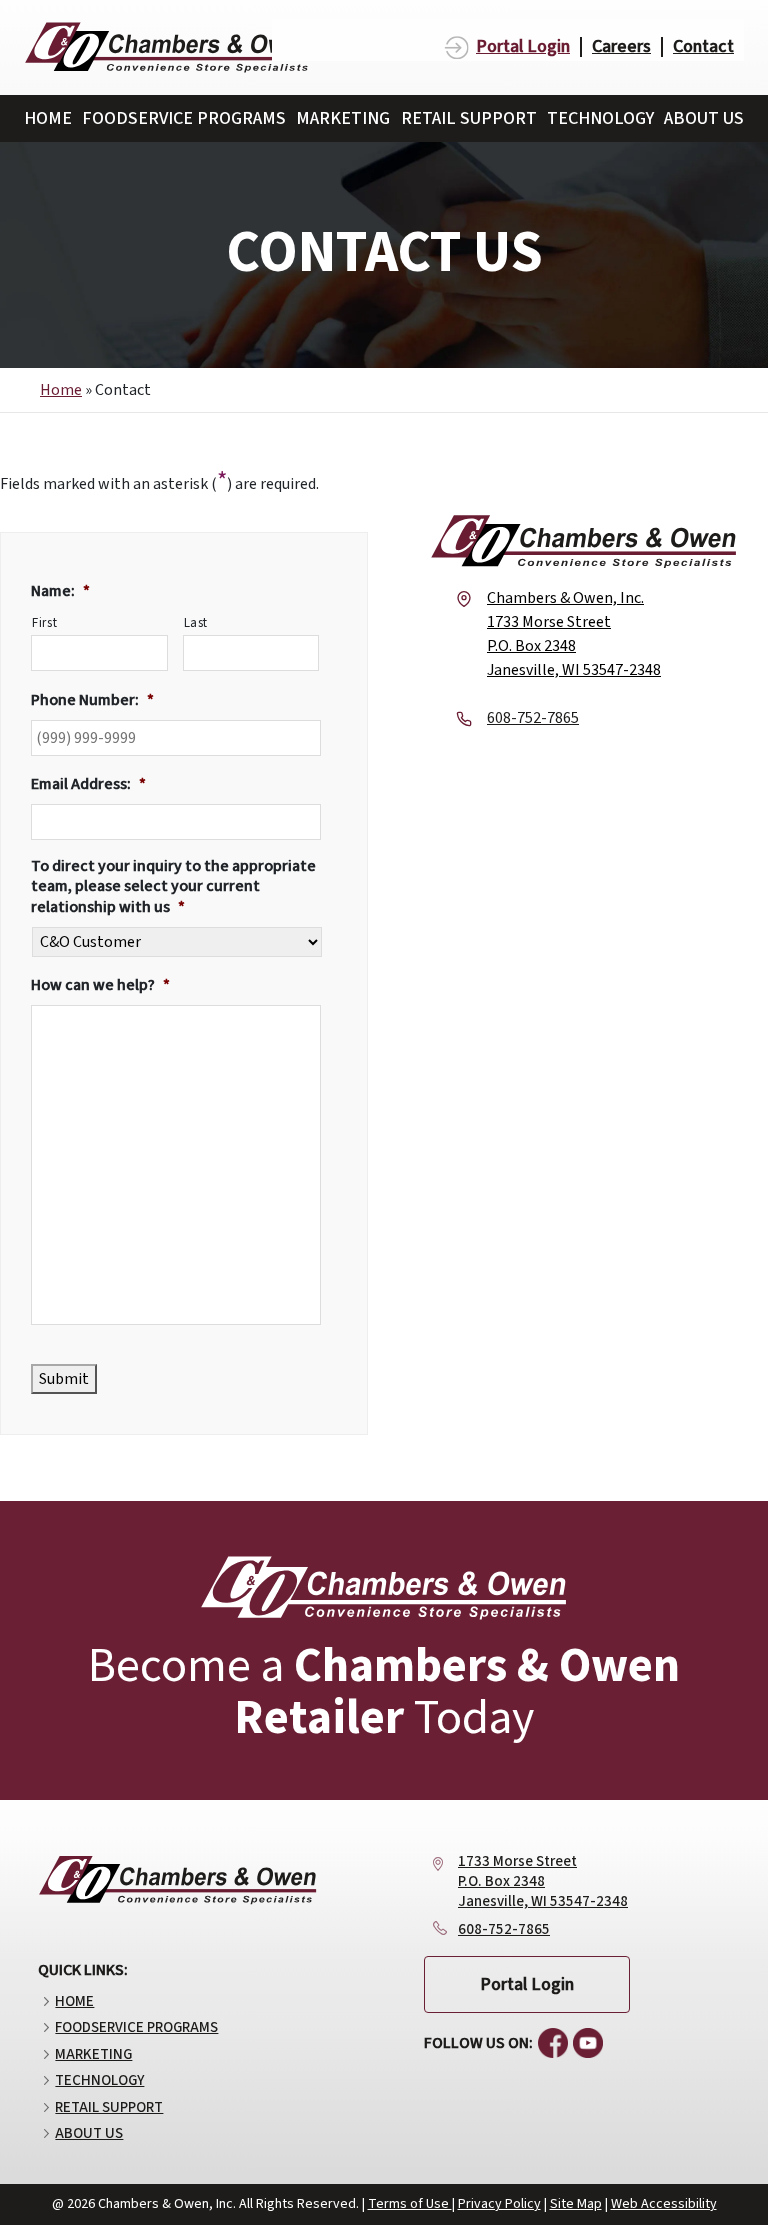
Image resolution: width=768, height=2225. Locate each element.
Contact (703, 47)
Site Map (576, 2204)
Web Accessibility (664, 2204)
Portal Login (523, 47)
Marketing (343, 118)
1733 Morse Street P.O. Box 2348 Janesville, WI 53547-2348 (543, 1882)
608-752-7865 (504, 1930)
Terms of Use (410, 2204)
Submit (64, 1379)
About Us (704, 118)
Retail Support (469, 118)
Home (48, 118)
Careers (621, 47)
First (44, 623)
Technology (600, 118)
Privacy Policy (499, 2204)
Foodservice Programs (184, 118)
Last (196, 623)
